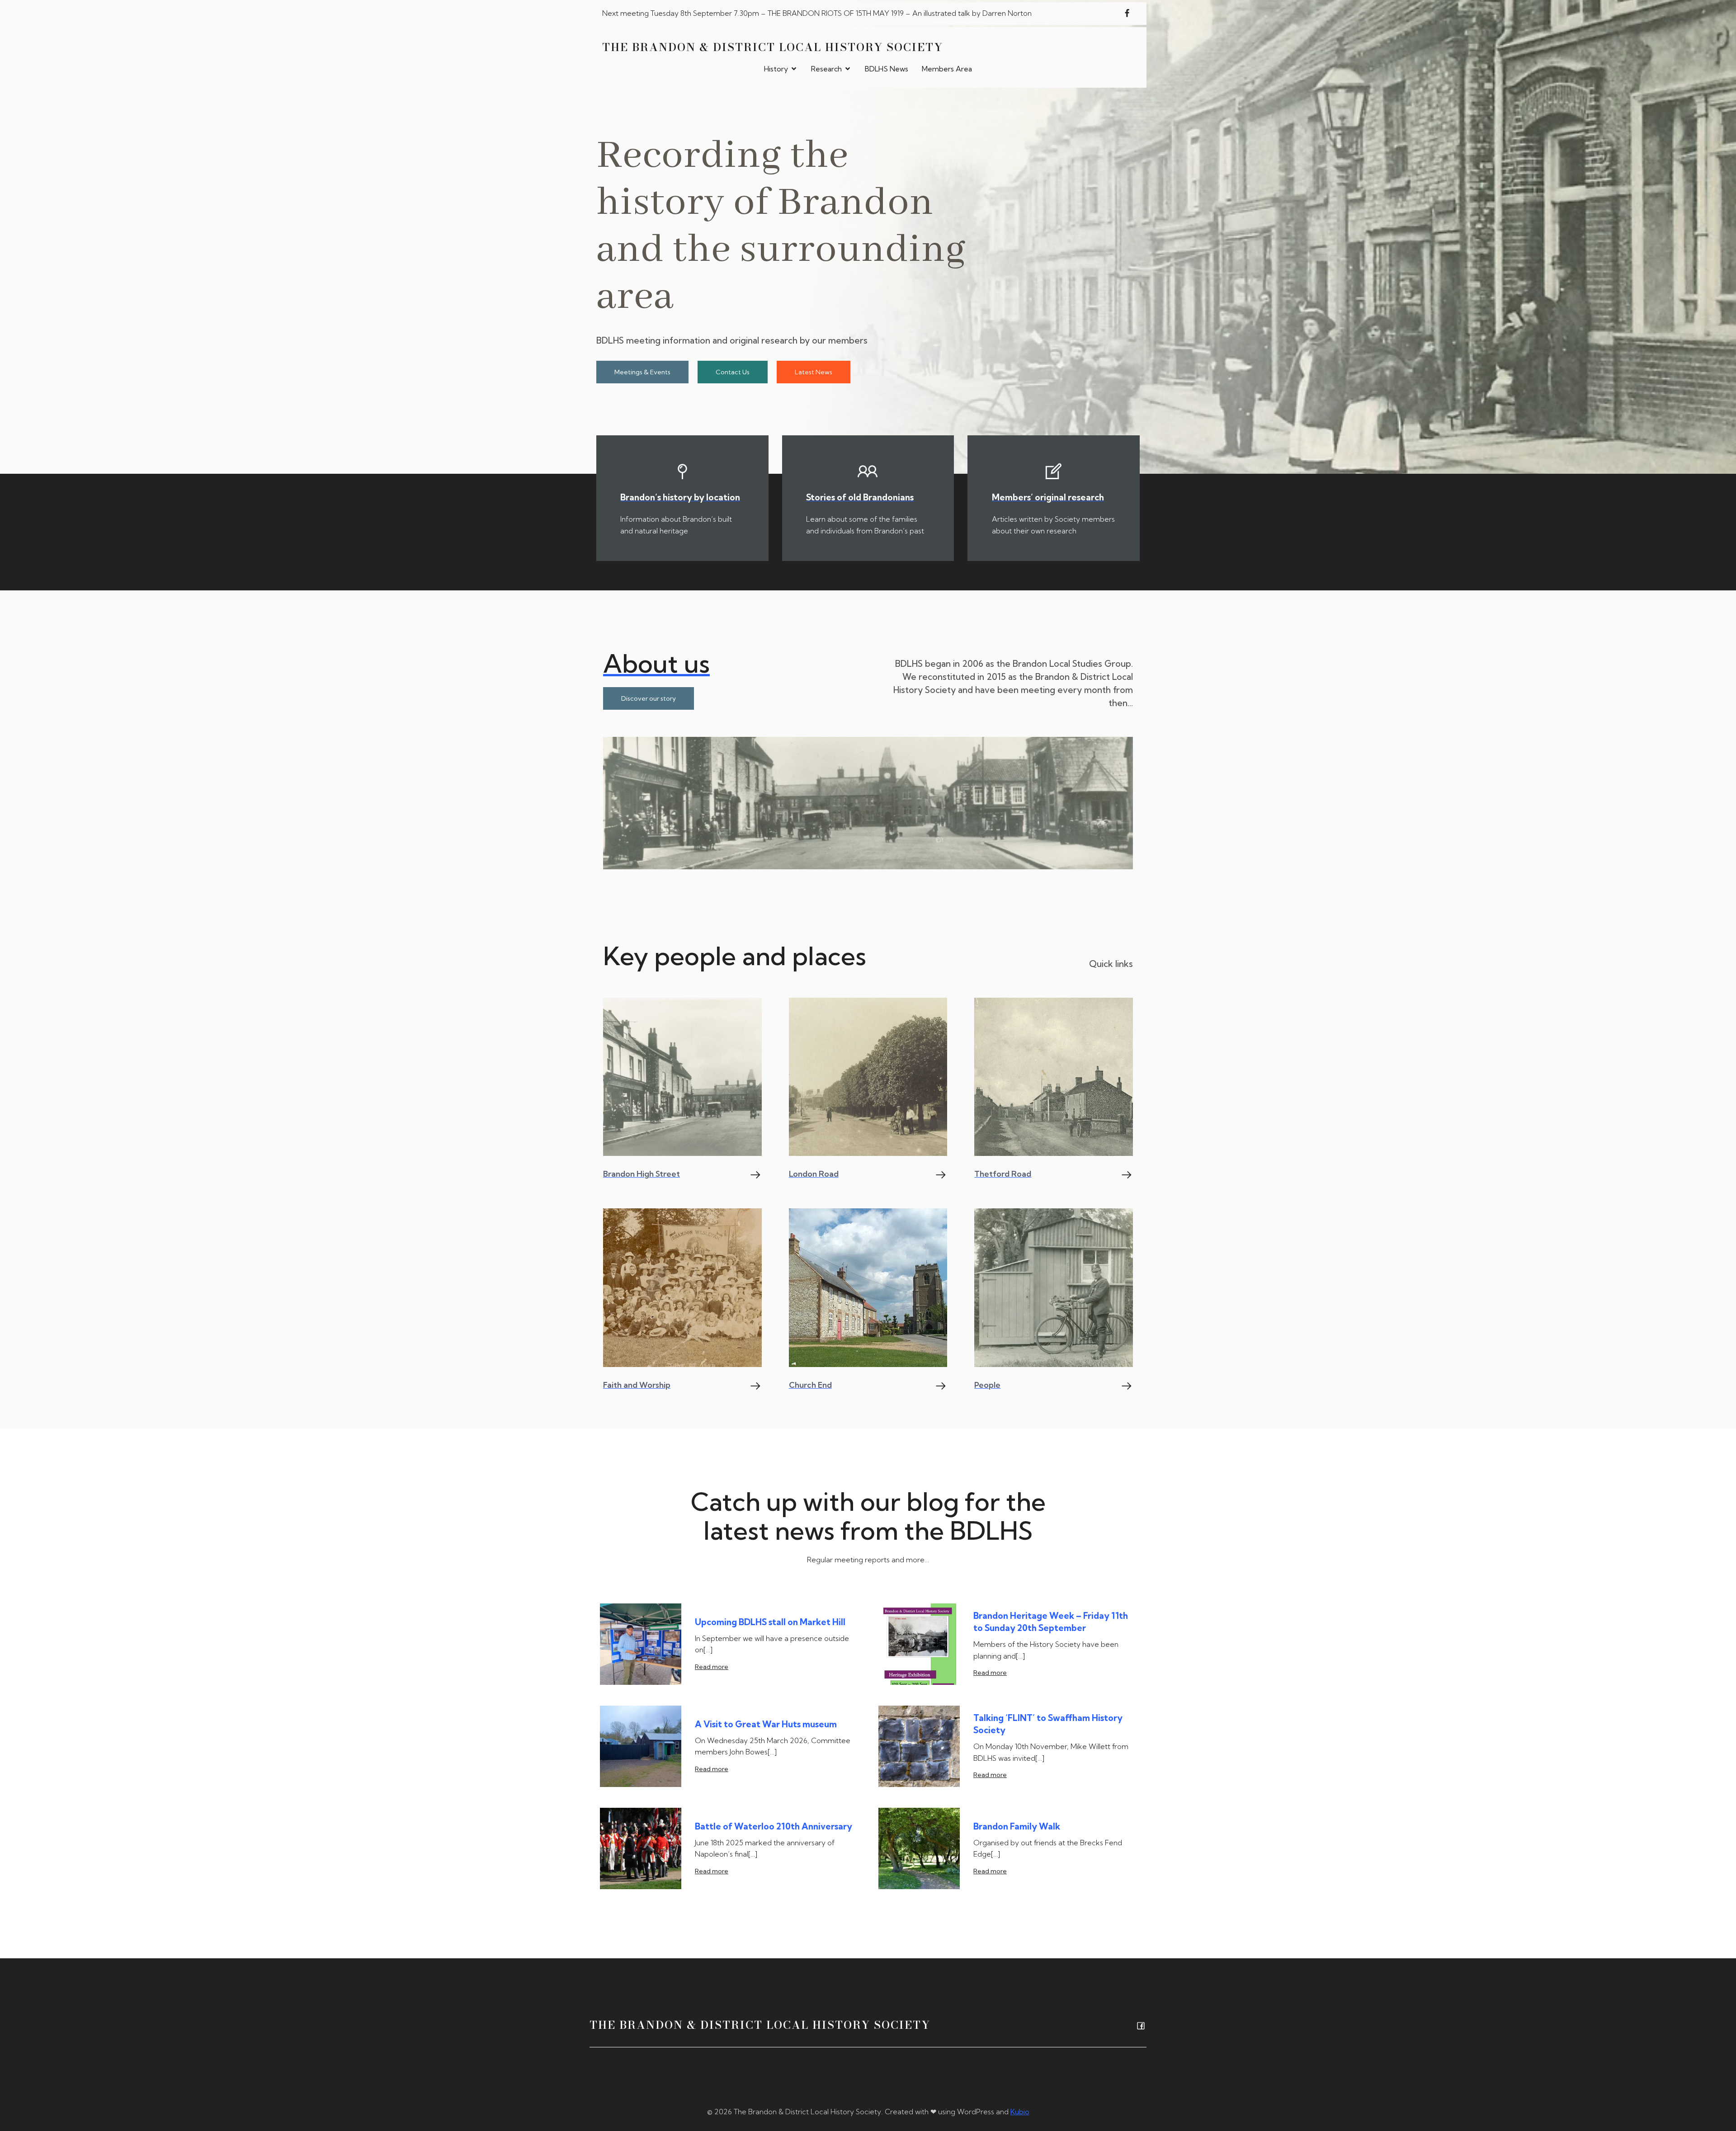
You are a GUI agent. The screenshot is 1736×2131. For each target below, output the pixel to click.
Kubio (1020, 2112)
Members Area (947, 69)
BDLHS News (887, 69)
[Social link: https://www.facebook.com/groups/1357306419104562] (1127, 14)
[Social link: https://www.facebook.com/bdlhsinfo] (1139, 2025)
